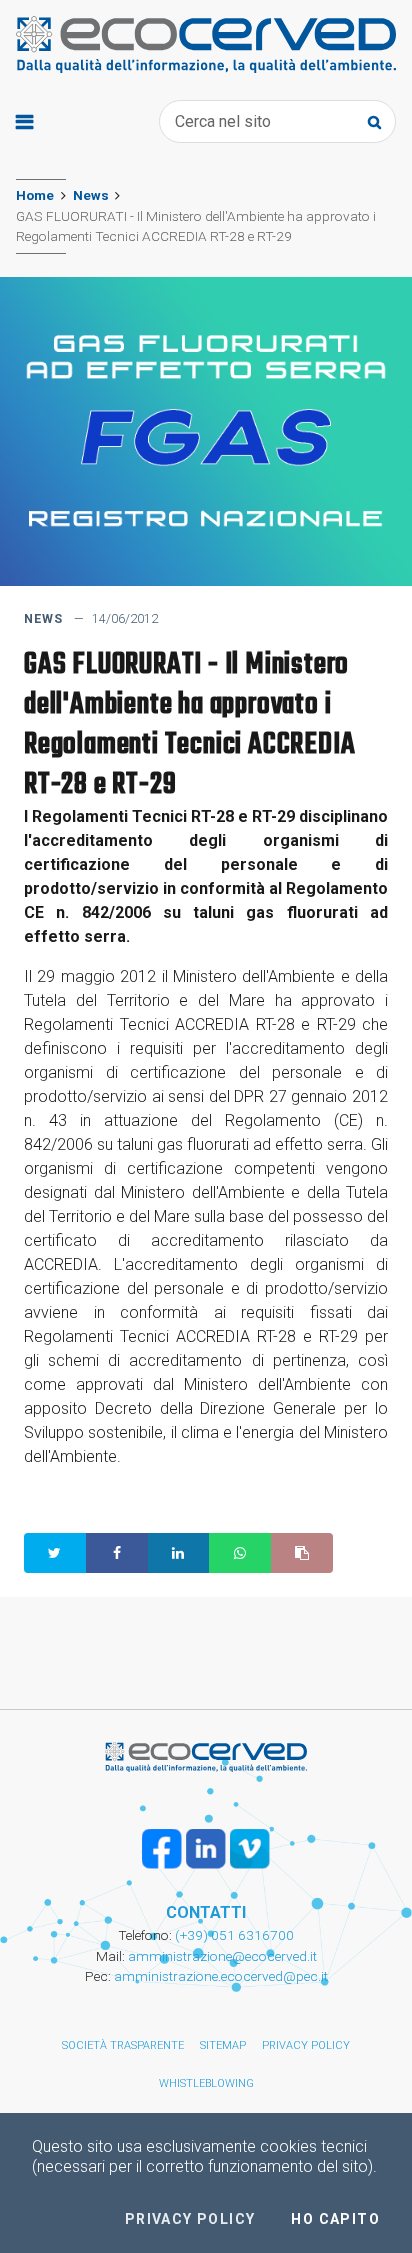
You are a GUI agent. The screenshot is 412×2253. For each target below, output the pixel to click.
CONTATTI (206, 1912)
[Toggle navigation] (24, 122)
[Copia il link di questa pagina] (302, 1553)
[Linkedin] (206, 1849)
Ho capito (335, 2219)
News (91, 195)
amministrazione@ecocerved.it (222, 1956)
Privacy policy (306, 2045)
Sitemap (223, 2045)
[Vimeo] (250, 1849)
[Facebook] (162, 1849)
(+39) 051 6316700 (233, 1935)
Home (35, 195)
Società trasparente (123, 2045)
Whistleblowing (206, 2083)
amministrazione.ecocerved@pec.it (221, 1976)
